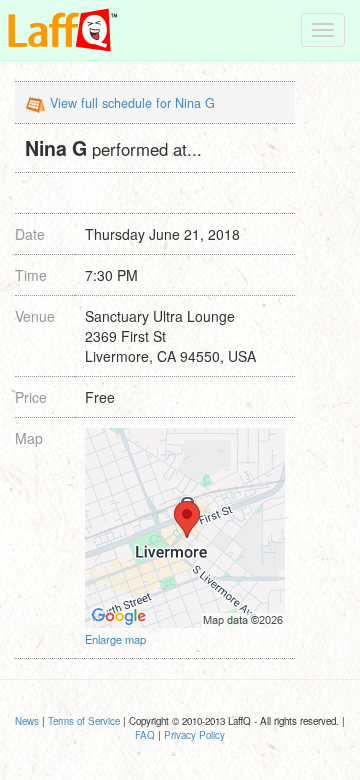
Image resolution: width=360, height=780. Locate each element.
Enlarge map (115, 639)
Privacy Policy (194, 735)
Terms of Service (84, 721)
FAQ (145, 735)
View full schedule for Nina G (132, 103)
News (27, 721)
